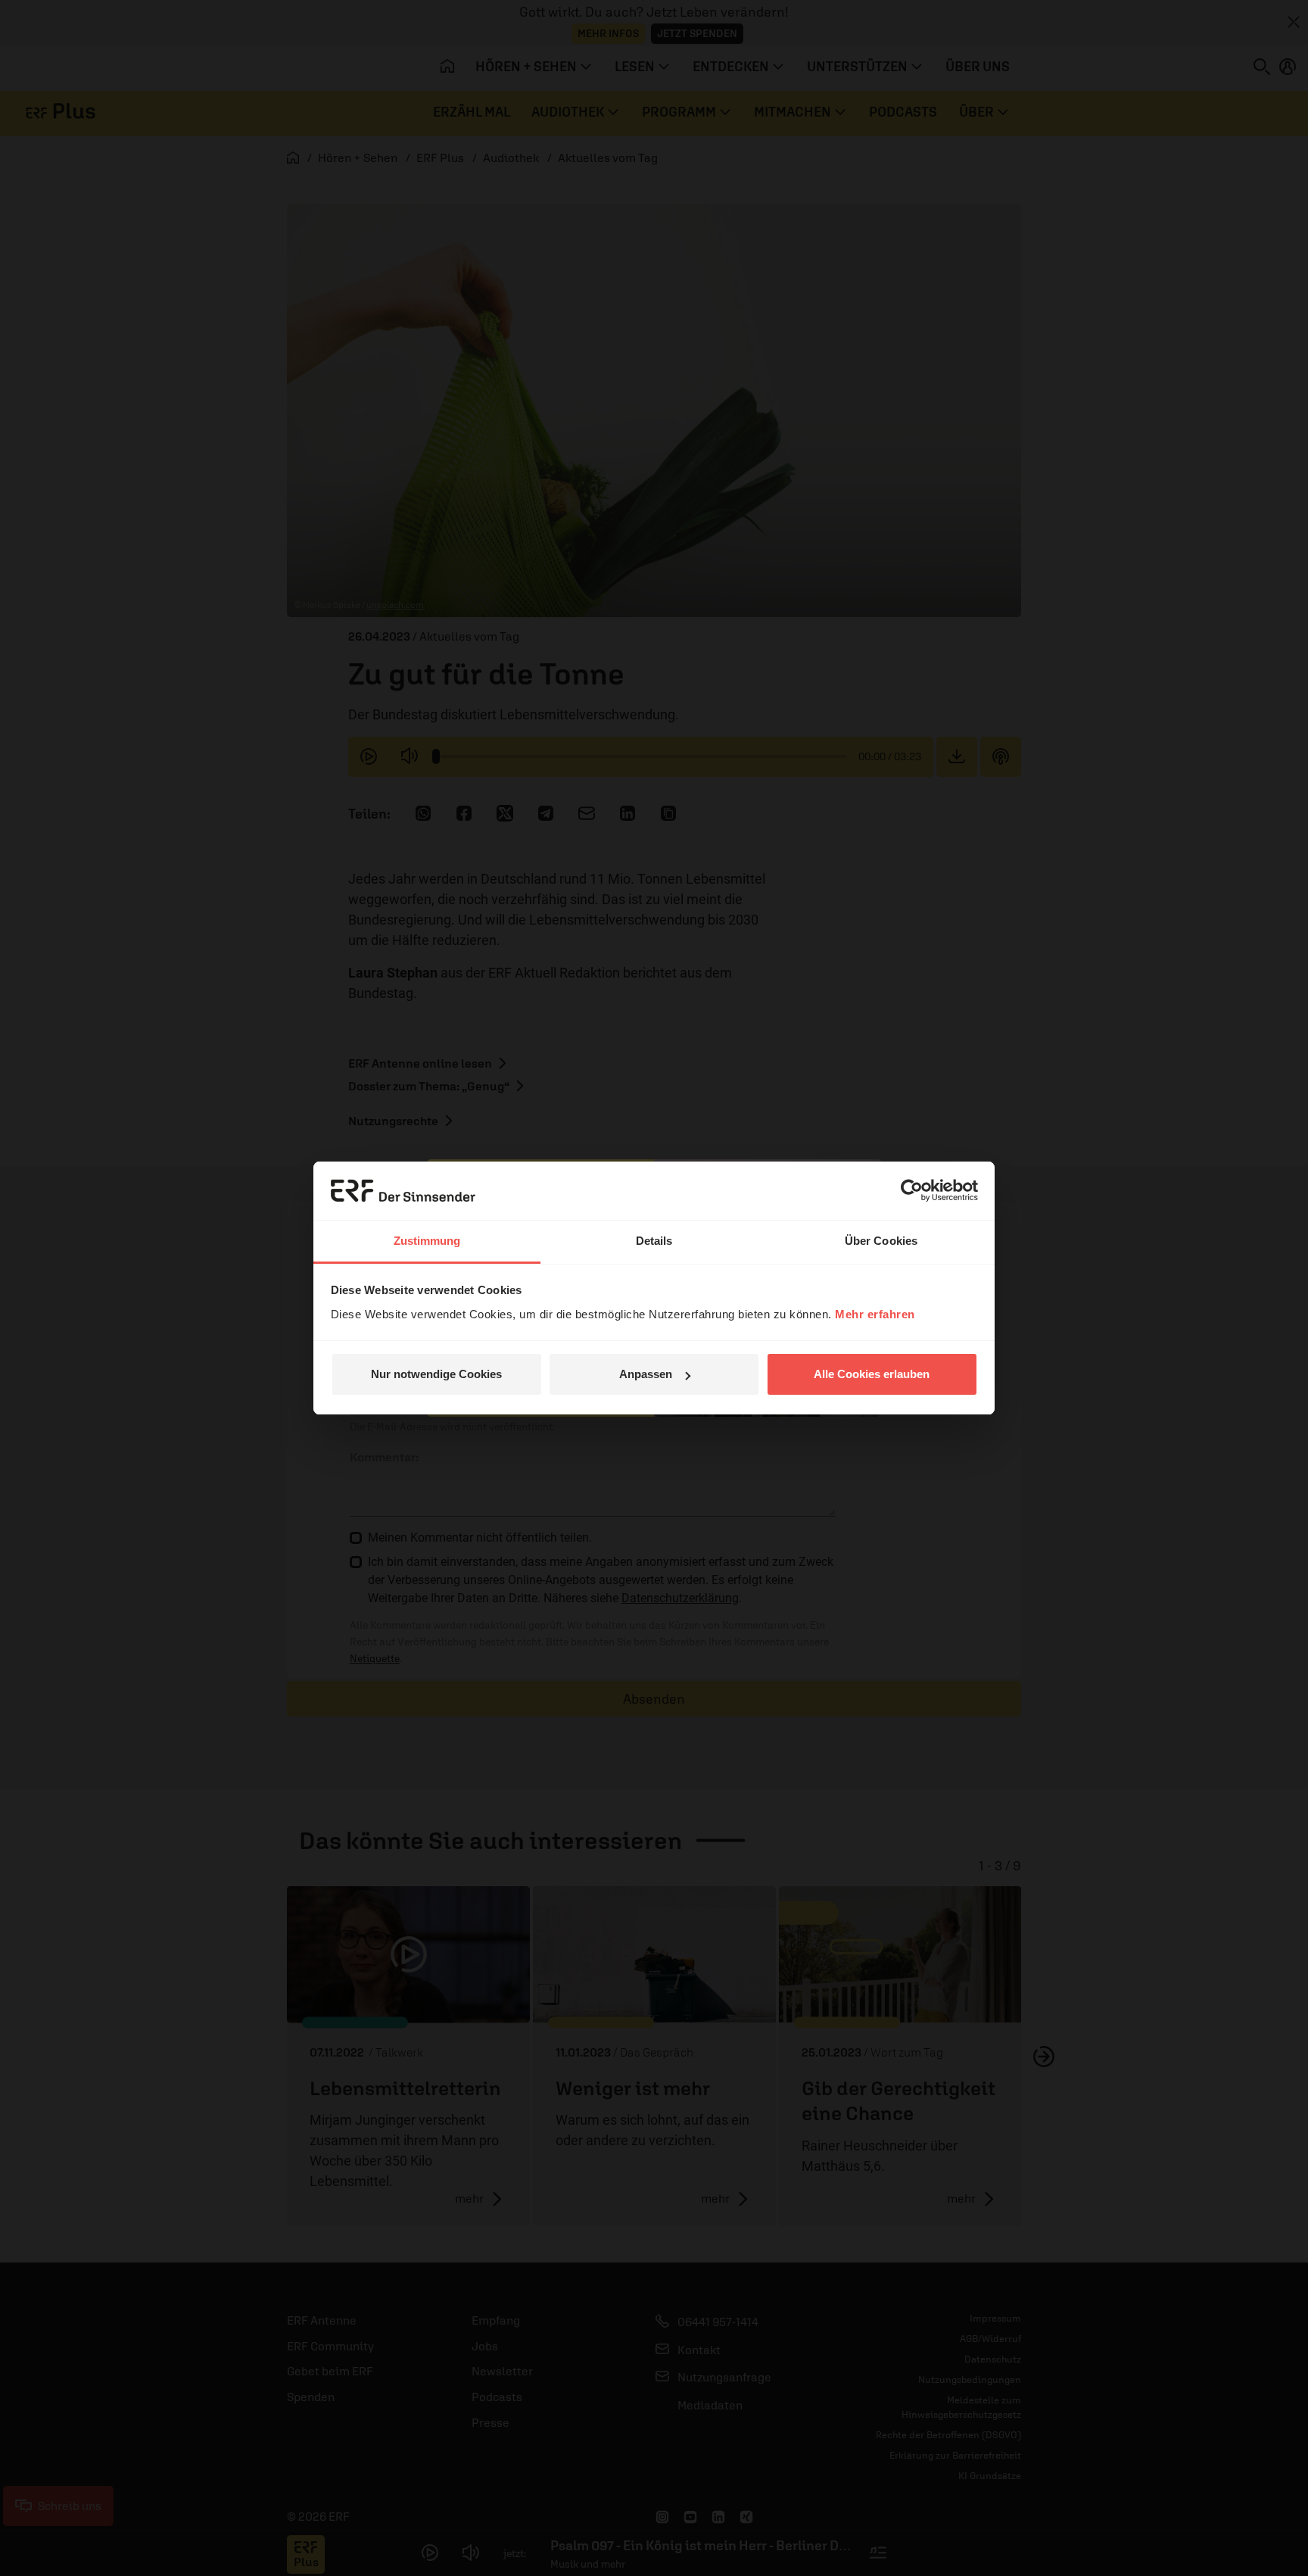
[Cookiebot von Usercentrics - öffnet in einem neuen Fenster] (912, 1190)
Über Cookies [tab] (881, 1241)
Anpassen (646, 1374)
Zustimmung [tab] (427, 1241)
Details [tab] (654, 1241)
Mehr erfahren (875, 1314)
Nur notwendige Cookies (436, 1374)
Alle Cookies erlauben (872, 1374)
